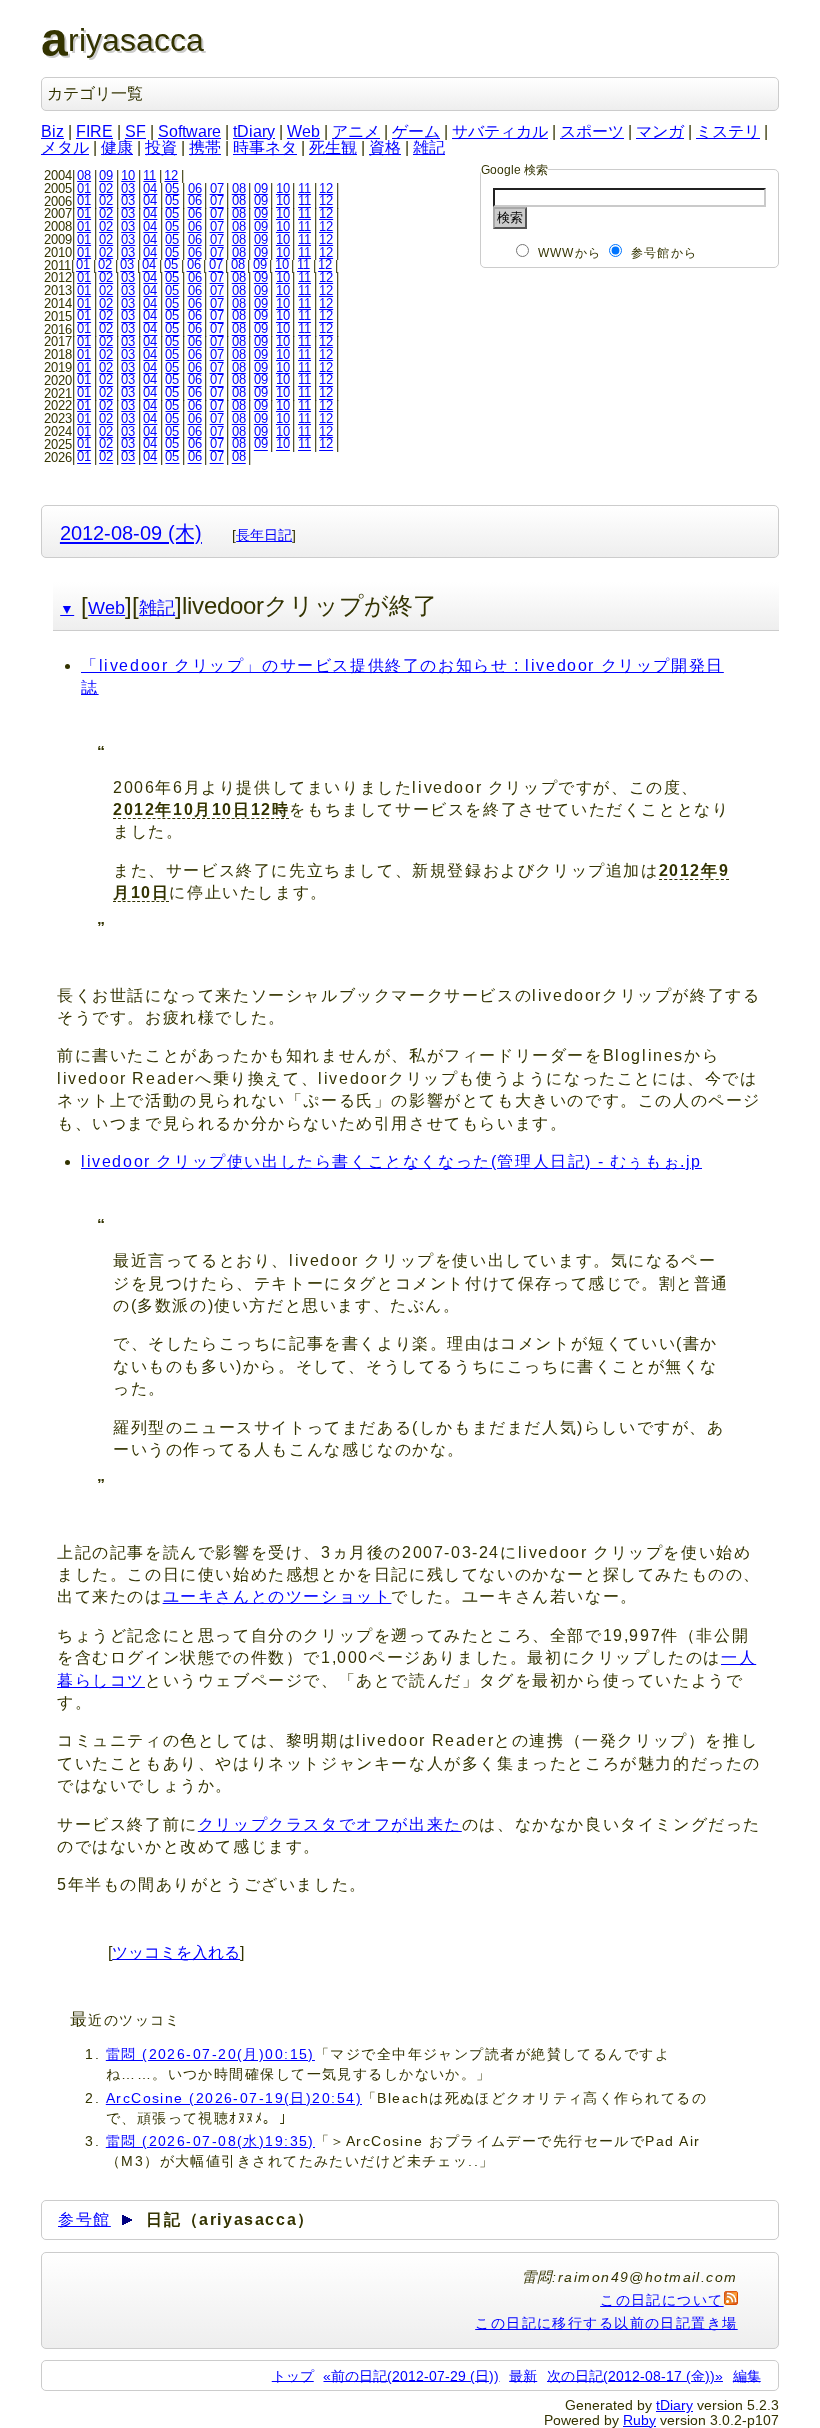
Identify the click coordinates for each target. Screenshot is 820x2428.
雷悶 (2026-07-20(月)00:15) (210, 2054)
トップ (293, 2375)
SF (135, 131)
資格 (385, 147)
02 (106, 188)
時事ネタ (265, 147)
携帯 (205, 147)
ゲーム (416, 131)
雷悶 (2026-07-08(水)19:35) (210, 2141)
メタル (65, 147)
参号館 (84, 2219)
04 (150, 188)
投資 (161, 147)
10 (128, 175)
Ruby (639, 2420)
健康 (117, 147)
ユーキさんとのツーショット (277, 1596)
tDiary (254, 131)
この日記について (662, 2300)
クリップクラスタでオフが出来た (330, 1824)
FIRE (94, 131)
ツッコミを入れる (176, 1952)
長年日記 (264, 535)
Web (303, 131)
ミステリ (728, 131)
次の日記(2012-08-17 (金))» (635, 2375)
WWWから (569, 253)
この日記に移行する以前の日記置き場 (606, 2323)
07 (217, 188)
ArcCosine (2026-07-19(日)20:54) (234, 2098)
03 (128, 188)
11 (149, 175)
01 (84, 188)
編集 (747, 2375)
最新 (523, 2375)
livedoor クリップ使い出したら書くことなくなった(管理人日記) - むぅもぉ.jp (391, 1161)
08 (84, 175)
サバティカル (500, 131)
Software (189, 131)
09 (106, 175)
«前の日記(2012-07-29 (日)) (411, 2375)
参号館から (664, 253)
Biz (52, 131)
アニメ (356, 131)
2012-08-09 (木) (131, 532)
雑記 (429, 147)
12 (171, 175)
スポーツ (592, 131)
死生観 (333, 147)
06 (195, 188)
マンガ (660, 131)
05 (172, 188)
